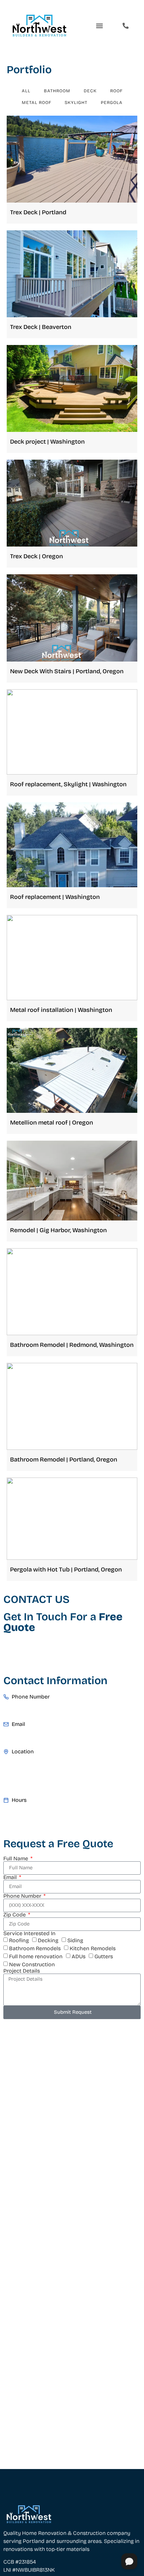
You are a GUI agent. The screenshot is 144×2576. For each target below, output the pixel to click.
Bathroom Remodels (35, 1948)
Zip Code (15, 1915)
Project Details (22, 1971)
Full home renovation (36, 1956)
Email (11, 1877)
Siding (75, 1940)
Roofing (19, 1940)
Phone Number (23, 1896)
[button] (100, 26)
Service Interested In (29, 1934)
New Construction (32, 1964)
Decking (48, 1940)
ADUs (79, 1956)
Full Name (16, 1859)
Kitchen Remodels (93, 1948)
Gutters (104, 1956)
